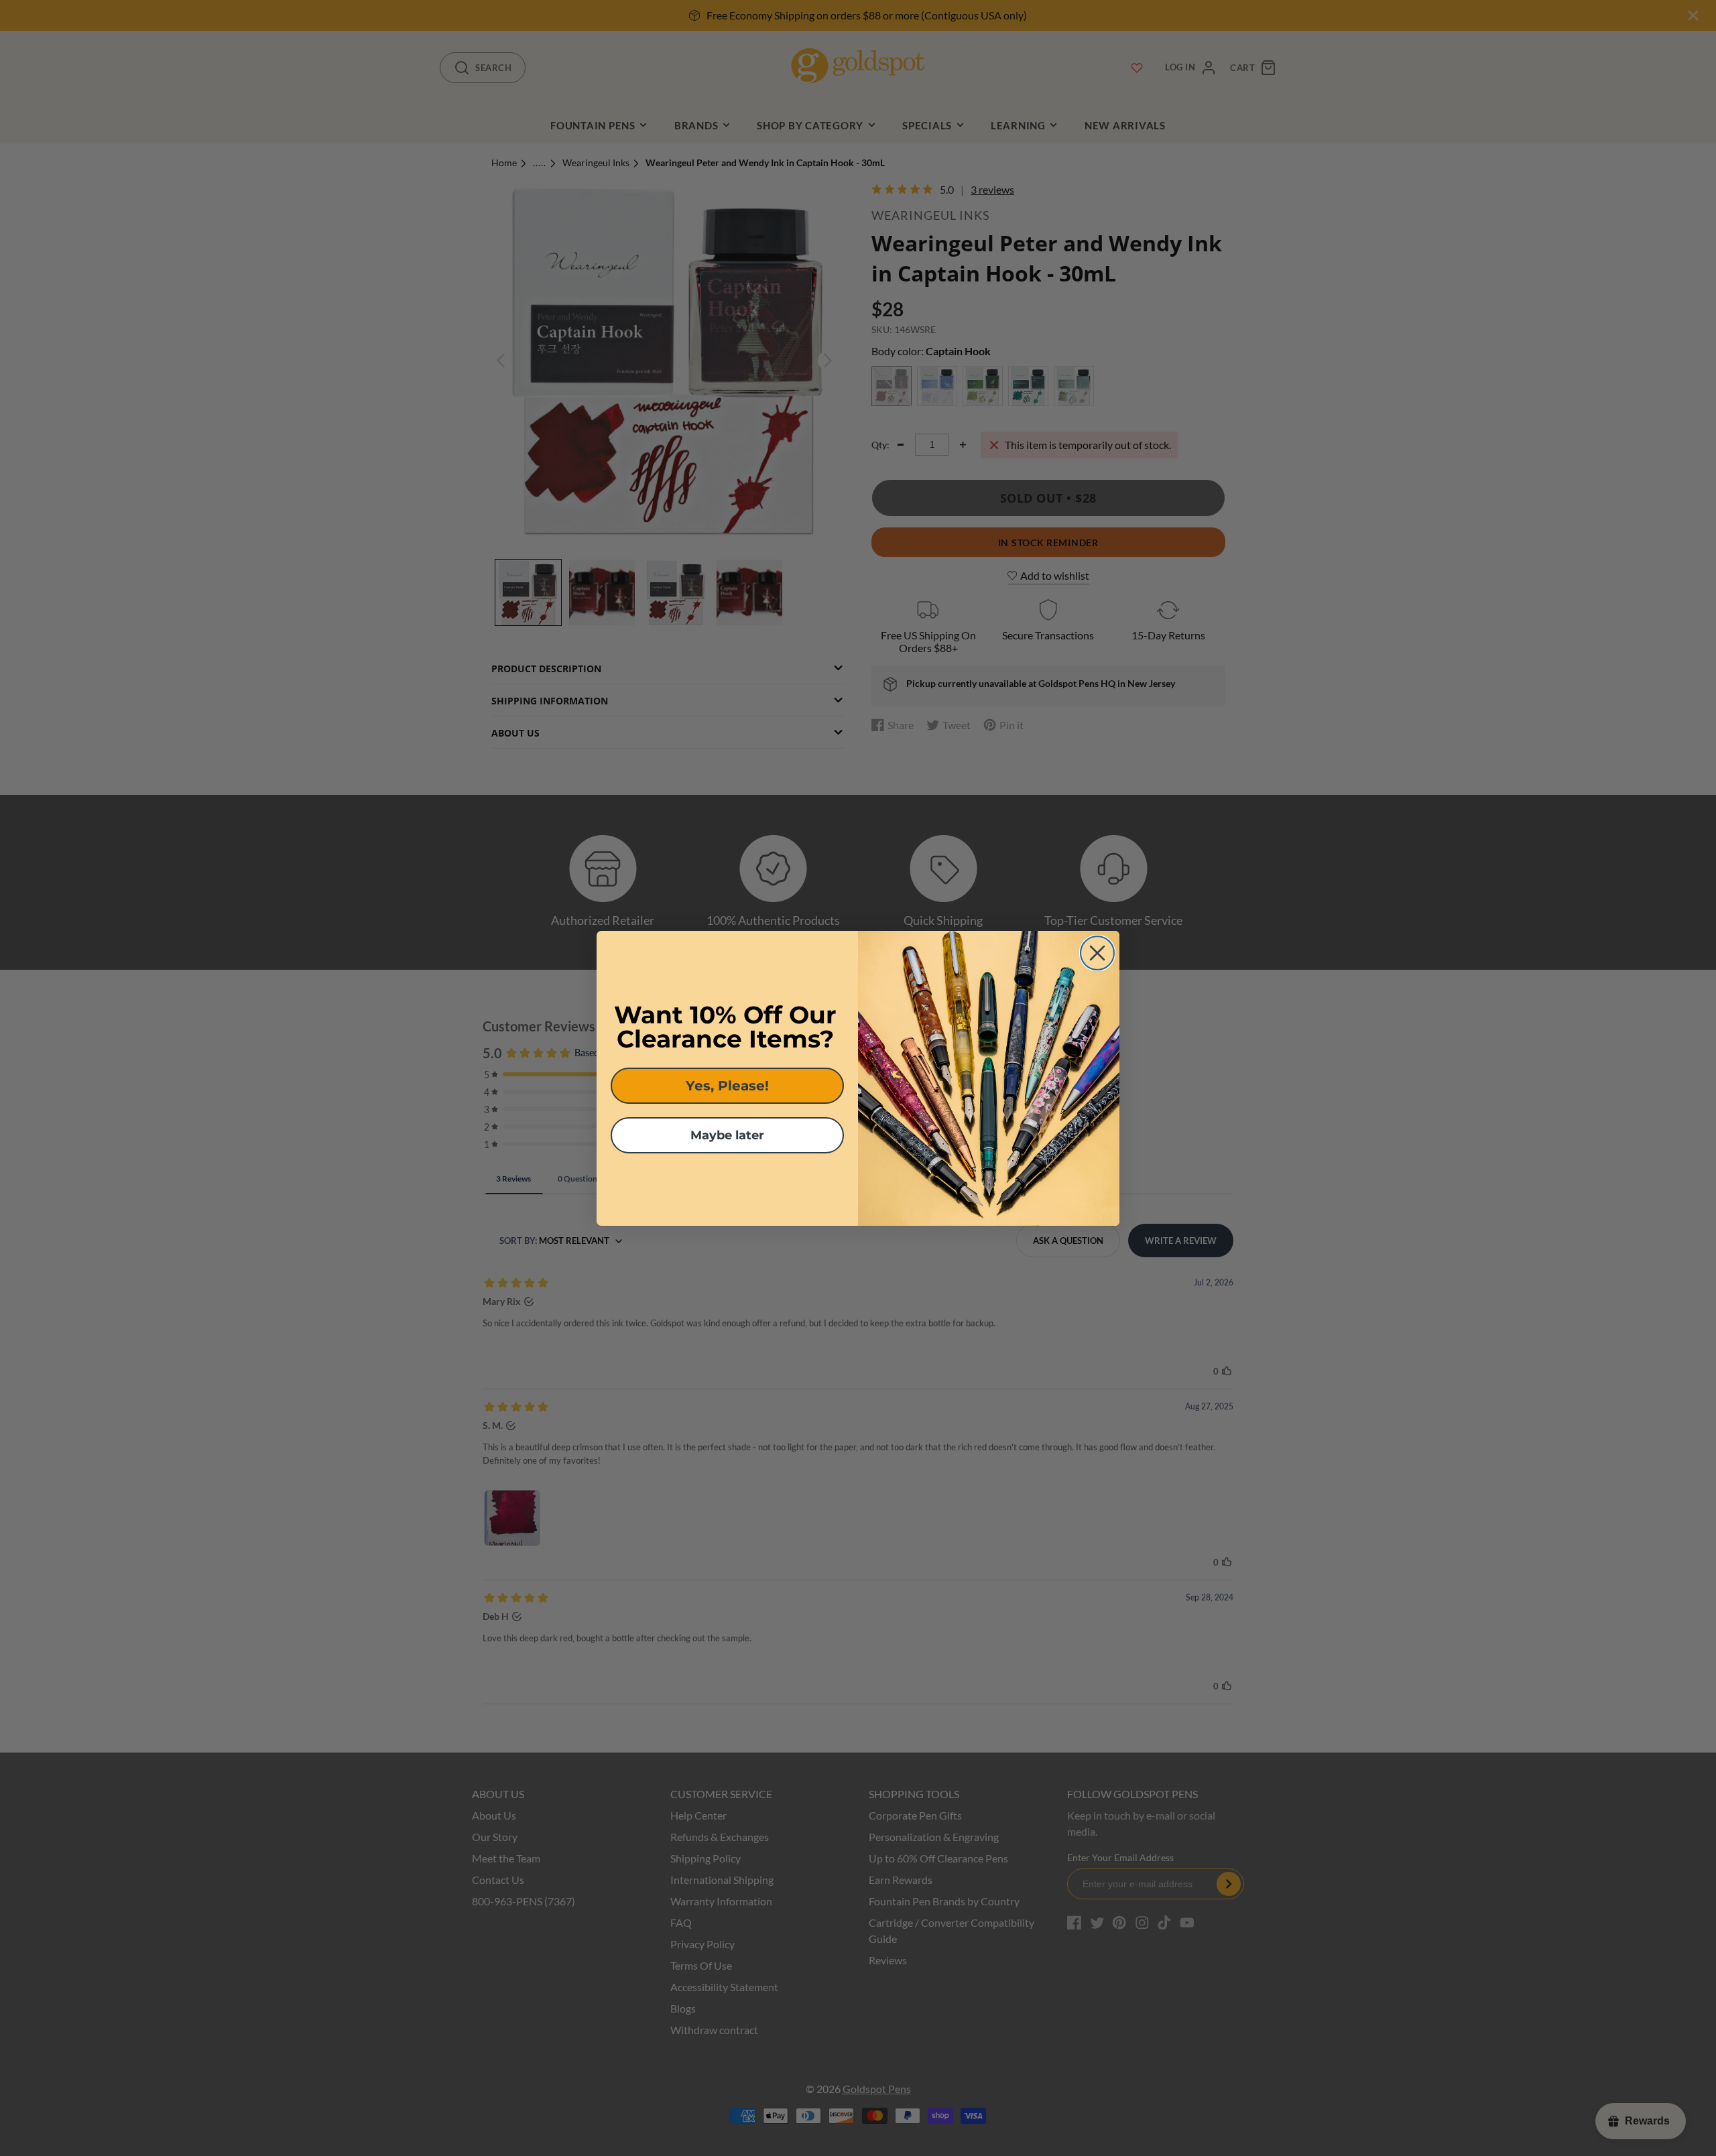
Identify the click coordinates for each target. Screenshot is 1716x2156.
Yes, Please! (727, 1086)
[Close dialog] (1097, 953)
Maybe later (727, 1135)
